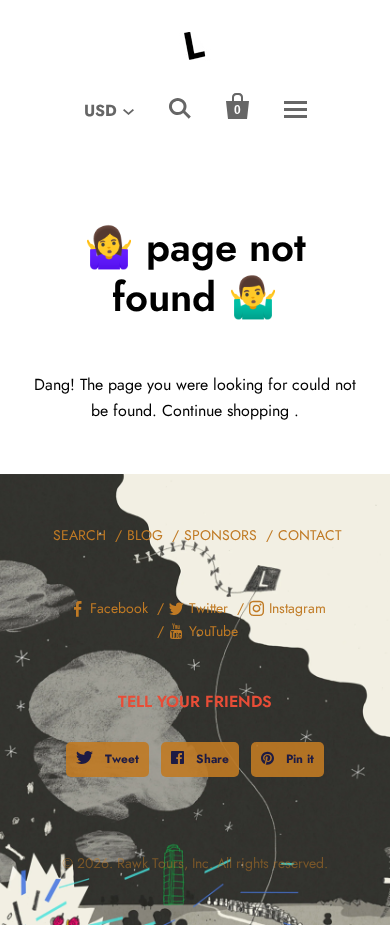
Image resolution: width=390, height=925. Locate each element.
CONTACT (310, 535)
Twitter (208, 608)
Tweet (120, 759)
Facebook (119, 608)
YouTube (213, 631)
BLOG (145, 535)
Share (210, 759)
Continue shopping (225, 410)
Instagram (297, 608)
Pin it (298, 759)
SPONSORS (220, 535)
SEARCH (79, 535)
